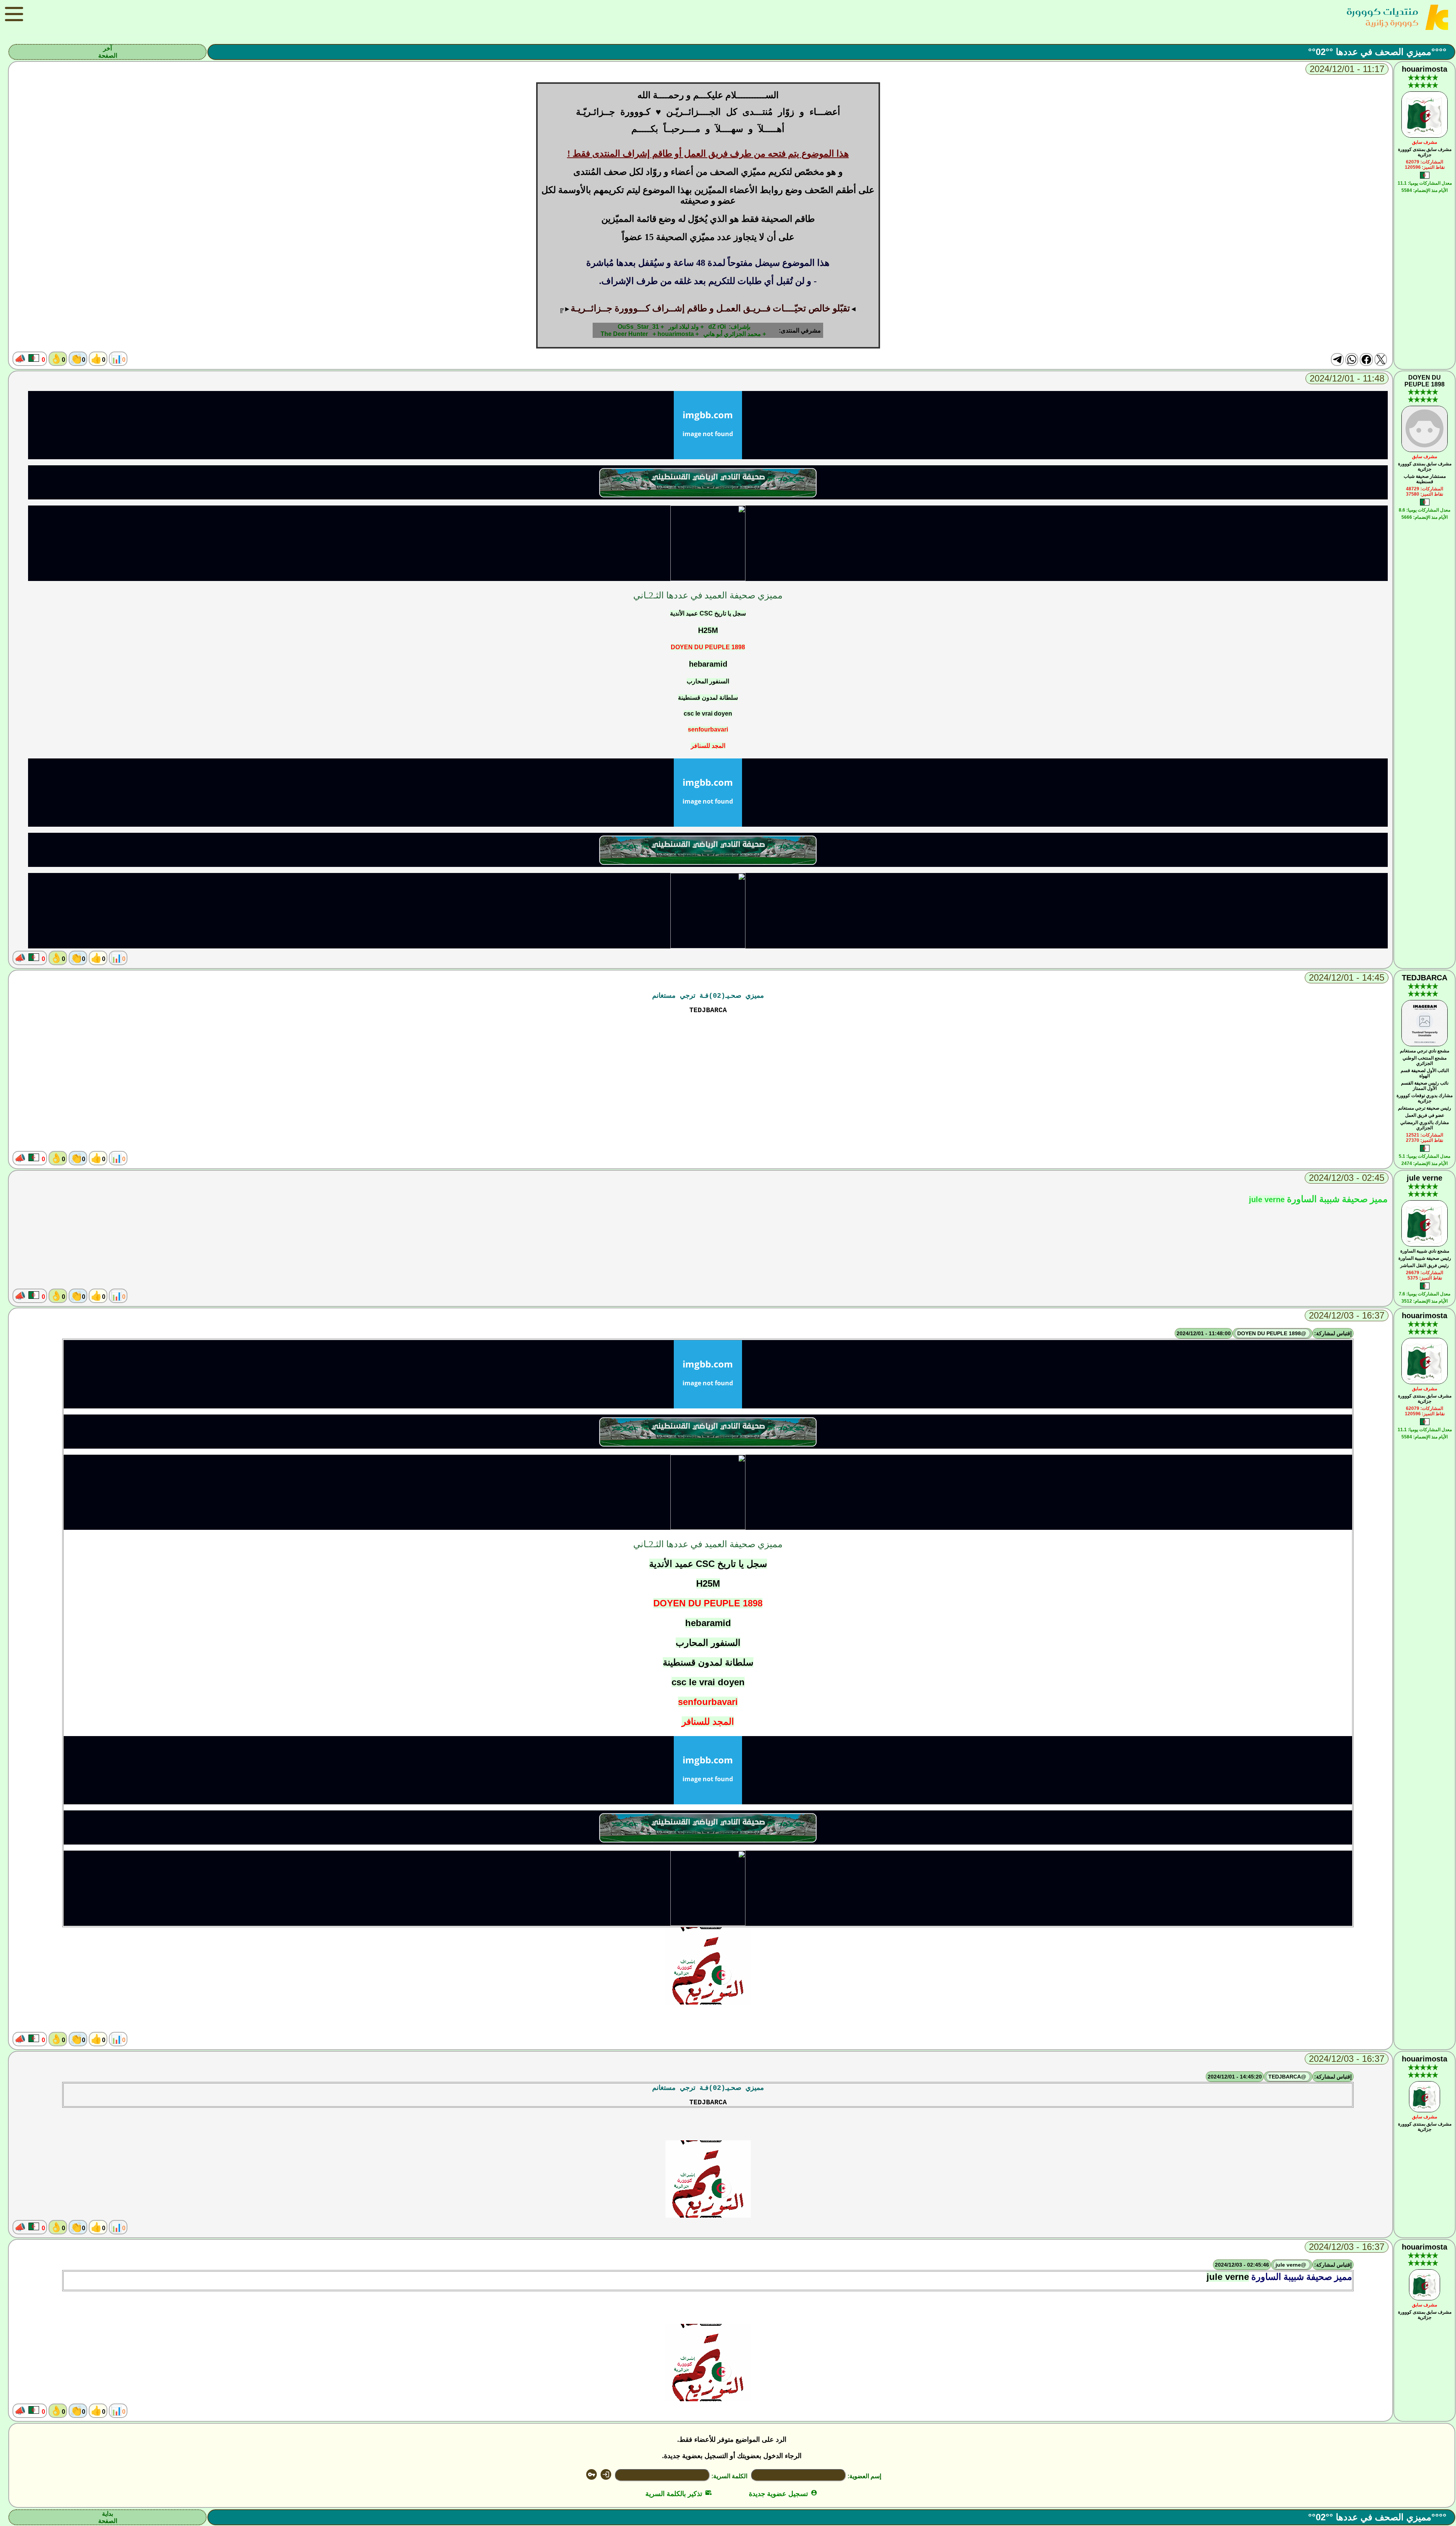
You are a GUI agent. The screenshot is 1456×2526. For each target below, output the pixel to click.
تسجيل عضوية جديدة (783, 2494)
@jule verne (1292, 2265)
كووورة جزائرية (1392, 23)
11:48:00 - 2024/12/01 (1204, 1333)
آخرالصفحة (108, 52)
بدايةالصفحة (108, 2517)
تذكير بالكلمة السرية (679, 2494)
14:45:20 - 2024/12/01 (1235, 2077)
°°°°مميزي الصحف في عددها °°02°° (1377, 52)
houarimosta (1425, 69)
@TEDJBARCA (1288, 2077)
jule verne (1425, 1178)
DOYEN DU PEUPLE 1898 (1425, 381)
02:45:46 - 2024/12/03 (1242, 2265)
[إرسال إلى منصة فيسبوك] (1366, 360)
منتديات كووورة (1382, 12)
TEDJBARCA (1425, 978)
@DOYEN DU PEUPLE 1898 (1272, 1333)
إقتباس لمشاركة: (1333, 1333)
